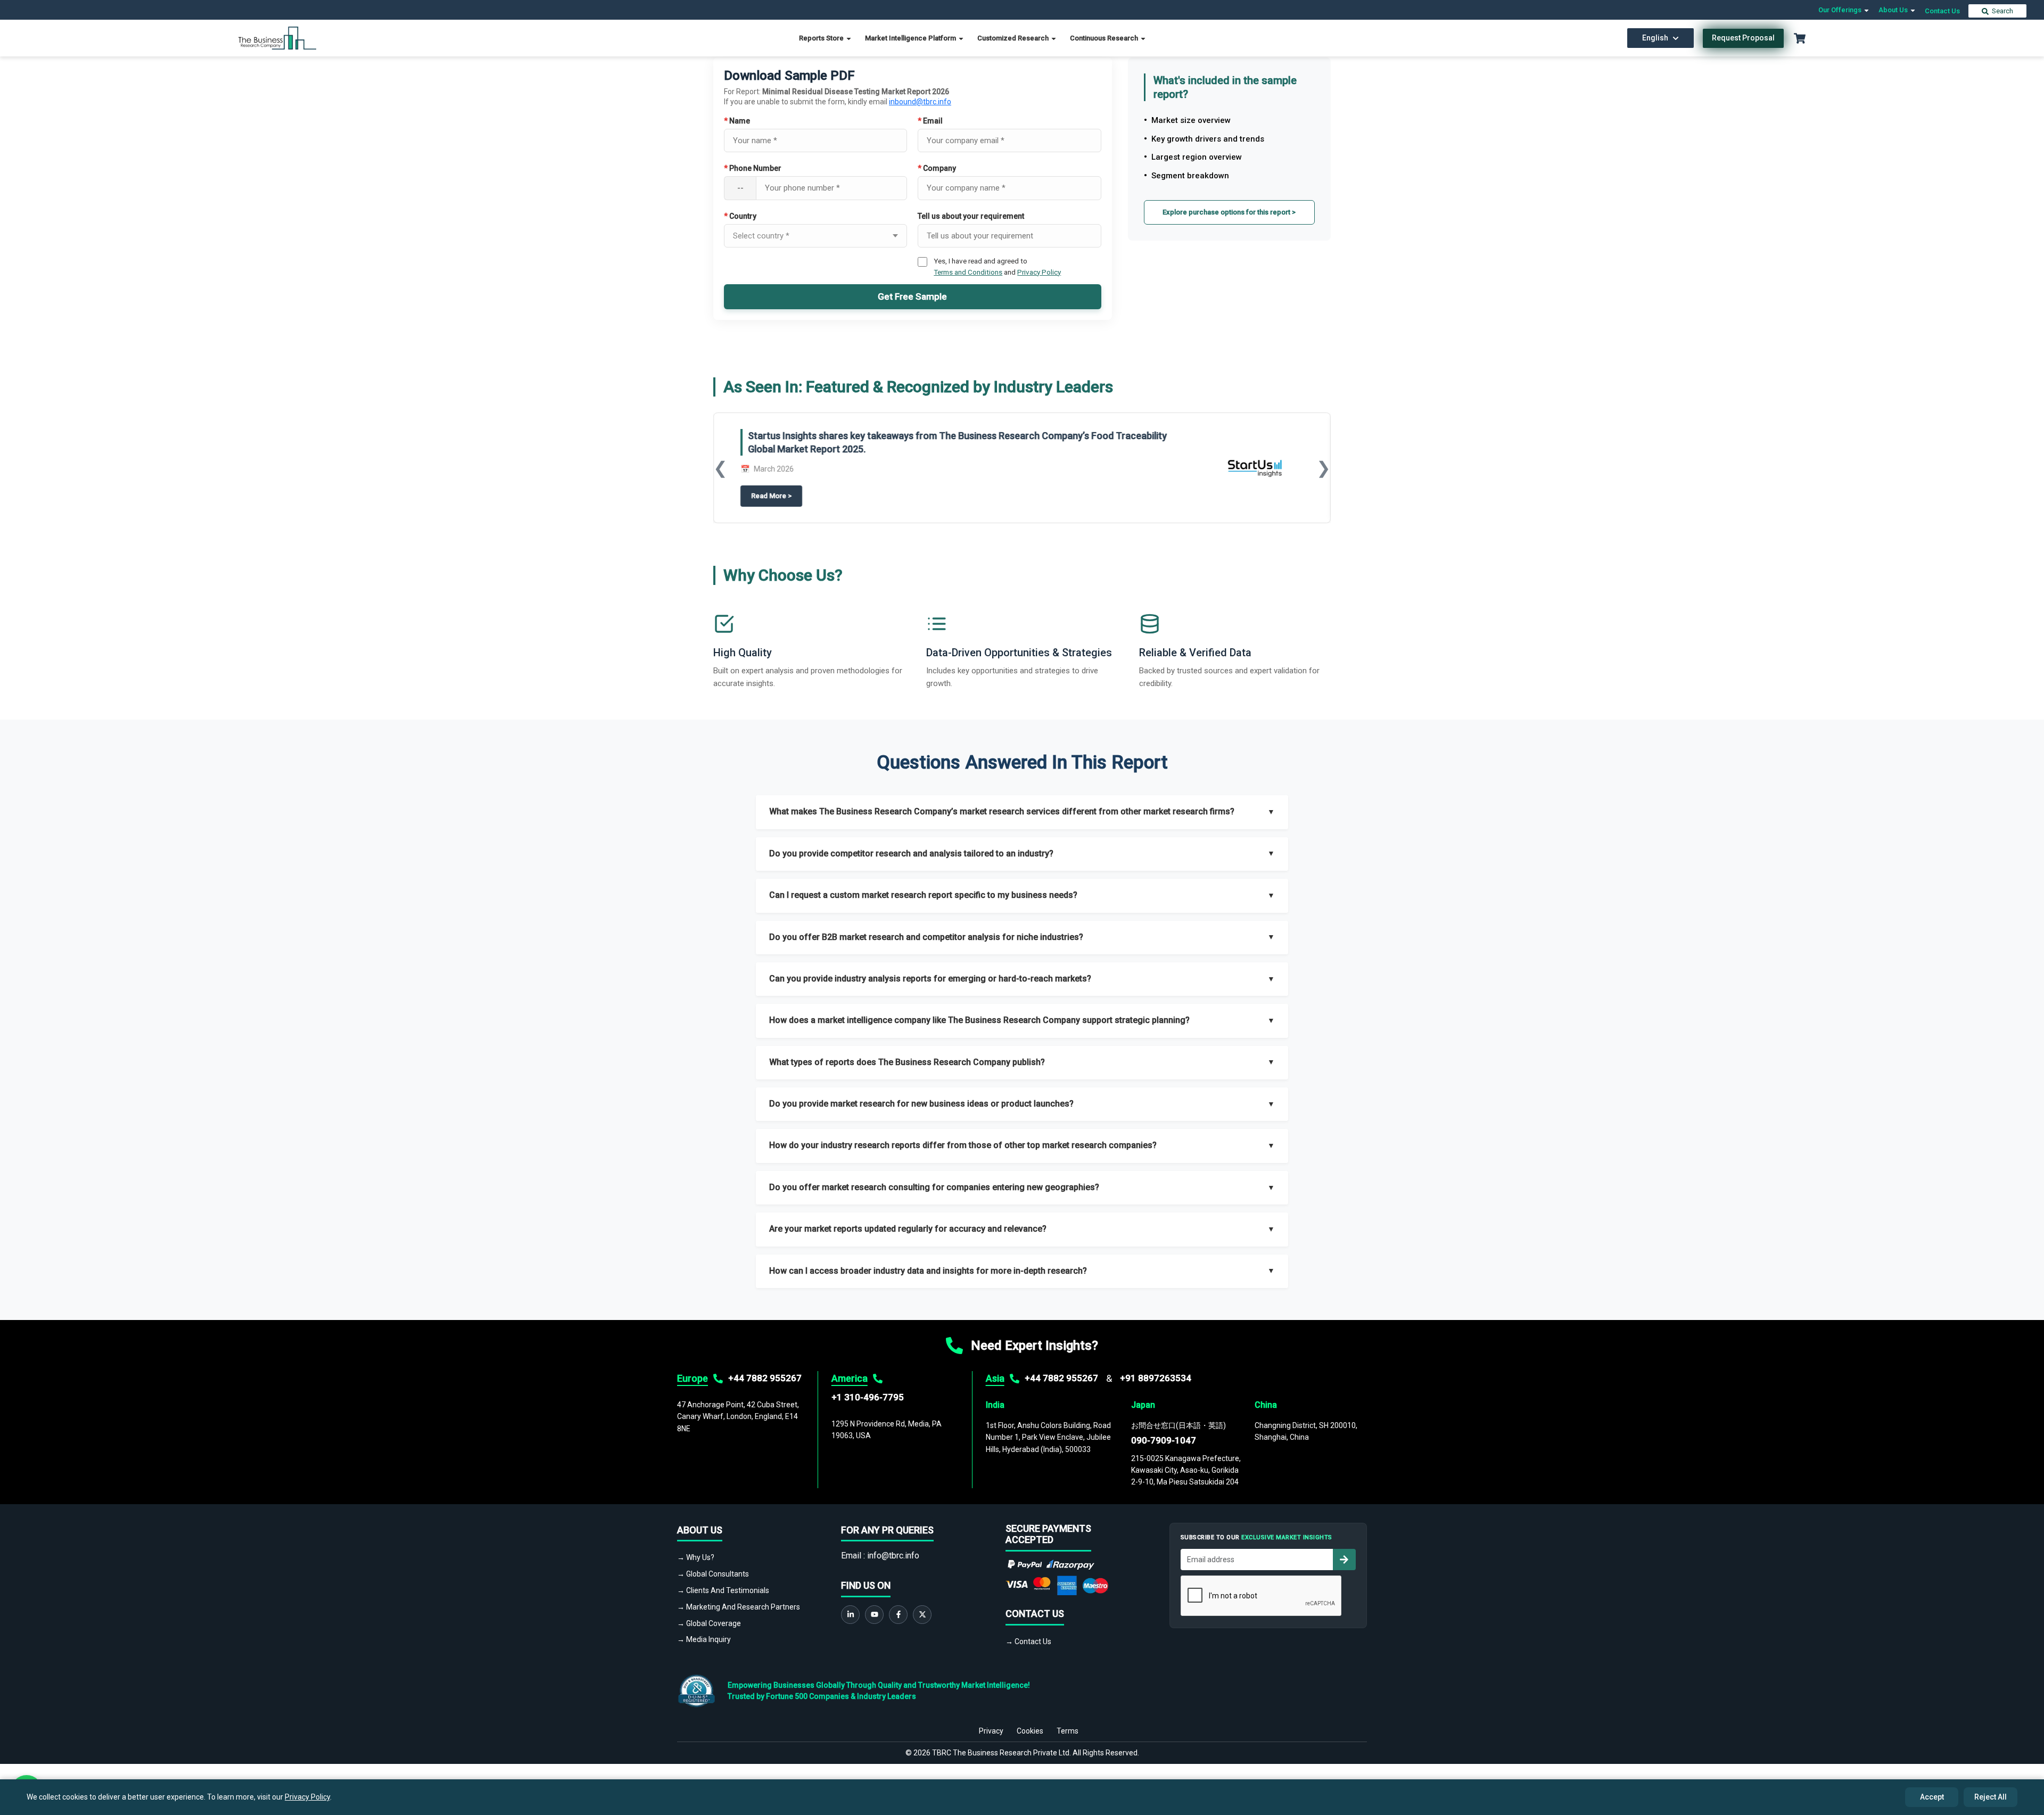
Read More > (777, 496)
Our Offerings (1841, 10)
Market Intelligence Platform (911, 38)
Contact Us (1942, 11)
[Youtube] (874, 1615)
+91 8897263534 (1156, 1378)
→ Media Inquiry (704, 1639)
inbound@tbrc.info (920, 102)
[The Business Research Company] (278, 38)
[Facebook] (898, 1615)
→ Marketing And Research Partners (739, 1607)
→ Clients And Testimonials (723, 1590)
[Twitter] (922, 1615)
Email (930, 121)
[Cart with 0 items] (1800, 38)
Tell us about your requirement (971, 216)
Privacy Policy (1039, 272)
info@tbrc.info (893, 1556)
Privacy (991, 1731)
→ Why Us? (696, 1557)
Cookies (1030, 1731)
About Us (1894, 10)
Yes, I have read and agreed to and (997, 266)
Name (737, 121)
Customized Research (1014, 38)
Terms (1068, 1731)
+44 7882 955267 (765, 1378)
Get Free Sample (912, 296)
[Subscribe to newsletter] (1344, 1560)
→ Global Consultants (713, 1574)
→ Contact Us (1028, 1641)
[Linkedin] (850, 1615)
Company (937, 168)
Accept (1932, 1797)
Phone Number (753, 168)
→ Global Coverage (709, 1623)
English (1655, 38)
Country (740, 216)
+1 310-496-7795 (868, 1397)
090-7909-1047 (1164, 1440)
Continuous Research (1105, 38)
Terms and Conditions (968, 272)
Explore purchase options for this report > (1229, 212)
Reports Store (822, 38)
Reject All (1991, 1797)
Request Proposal (1743, 38)
